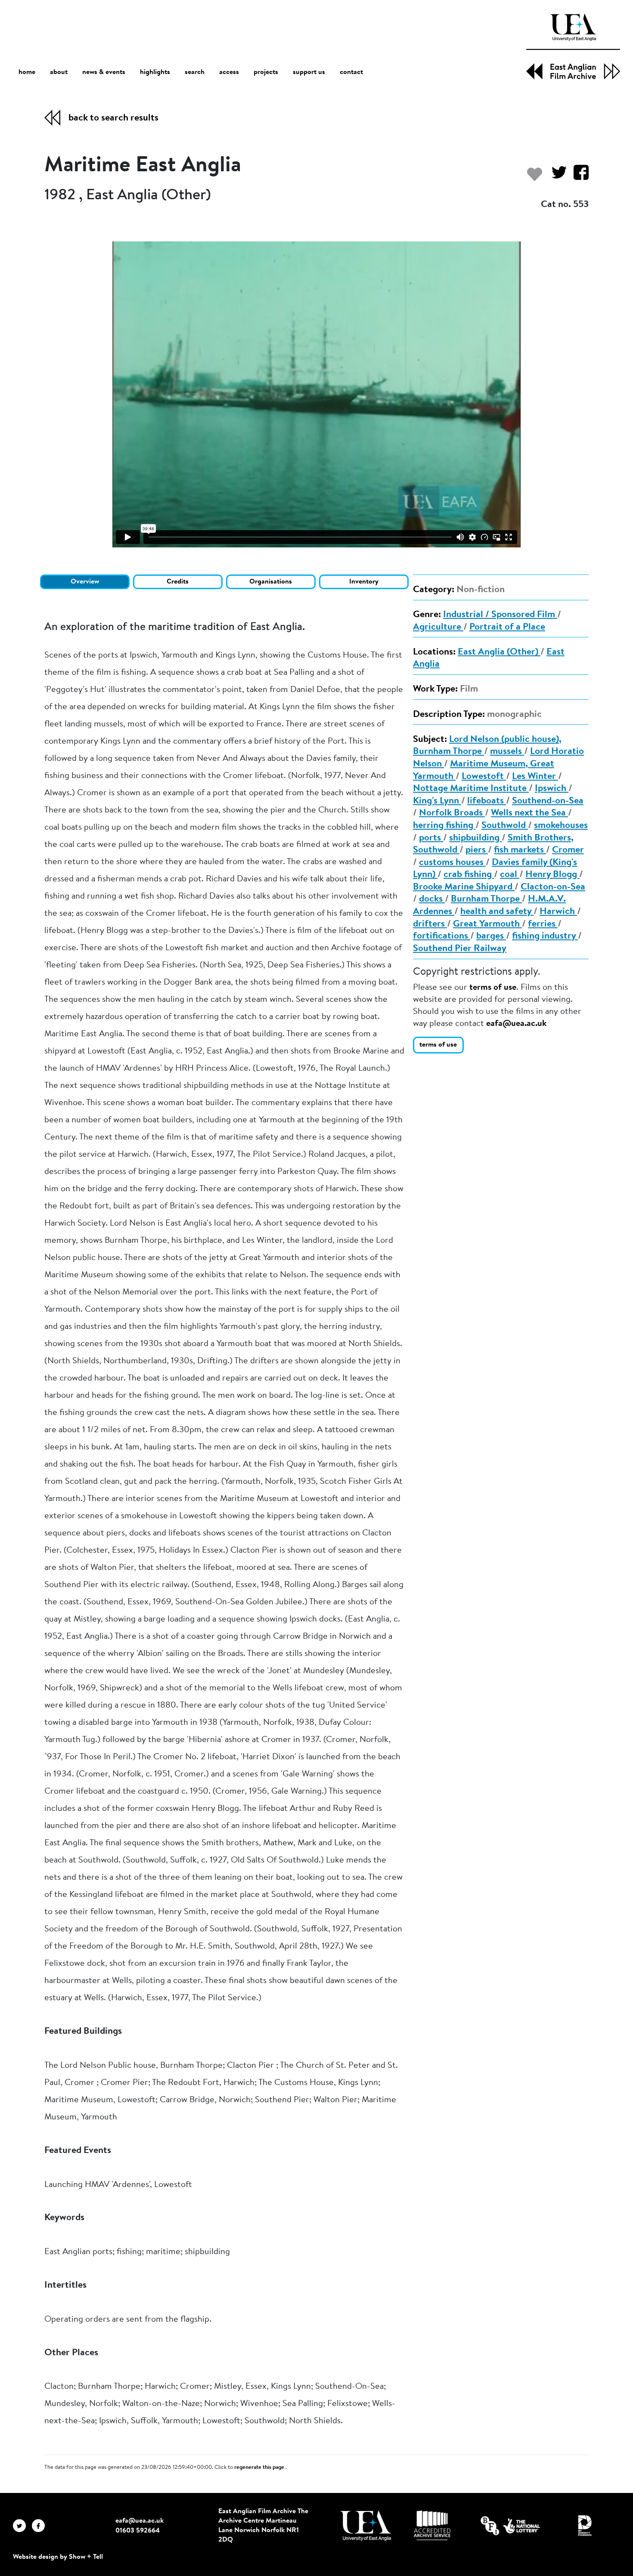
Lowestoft (484, 777)
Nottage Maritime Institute (471, 789)
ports (431, 838)
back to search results (113, 118)
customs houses (452, 863)
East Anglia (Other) (499, 652)
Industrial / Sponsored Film (500, 615)
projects (266, 72)
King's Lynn (437, 801)
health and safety (497, 912)
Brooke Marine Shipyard (464, 887)
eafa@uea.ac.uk (516, 1024)
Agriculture (438, 627)
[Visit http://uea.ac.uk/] (366, 2526)
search (195, 72)
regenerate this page (260, 2468)
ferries (543, 924)
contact (351, 72)
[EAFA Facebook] (40, 2526)
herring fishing (444, 826)
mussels (507, 752)
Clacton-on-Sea (553, 887)
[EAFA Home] (573, 47)
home (27, 72)
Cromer (568, 850)
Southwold (505, 826)
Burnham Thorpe (486, 899)
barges (491, 936)
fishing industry (545, 936)
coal (510, 875)
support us (309, 72)
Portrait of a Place (507, 627)
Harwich (558, 912)
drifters (430, 924)
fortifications (442, 936)
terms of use (493, 988)
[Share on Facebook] (578, 177)
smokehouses (561, 826)
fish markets (520, 850)
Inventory (364, 582)
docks (432, 899)
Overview (85, 582)
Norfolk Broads (452, 813)
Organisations (271, 582)
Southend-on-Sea (548, 801)
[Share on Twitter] (556, 177)
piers (477, 850)
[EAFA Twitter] (22, 2526)
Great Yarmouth (487, 924)
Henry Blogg (552, 875)
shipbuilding (475, 838)
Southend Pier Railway (460, 949)
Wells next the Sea (529, 813)
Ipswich (552, 789)
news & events (104, 72)
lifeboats (487, 801)
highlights (155, 72)
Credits (178, 582)
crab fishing (469, 875)
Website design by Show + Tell (58, 2557)
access (229, 72)
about (59, 72)
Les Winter (535, 777)
